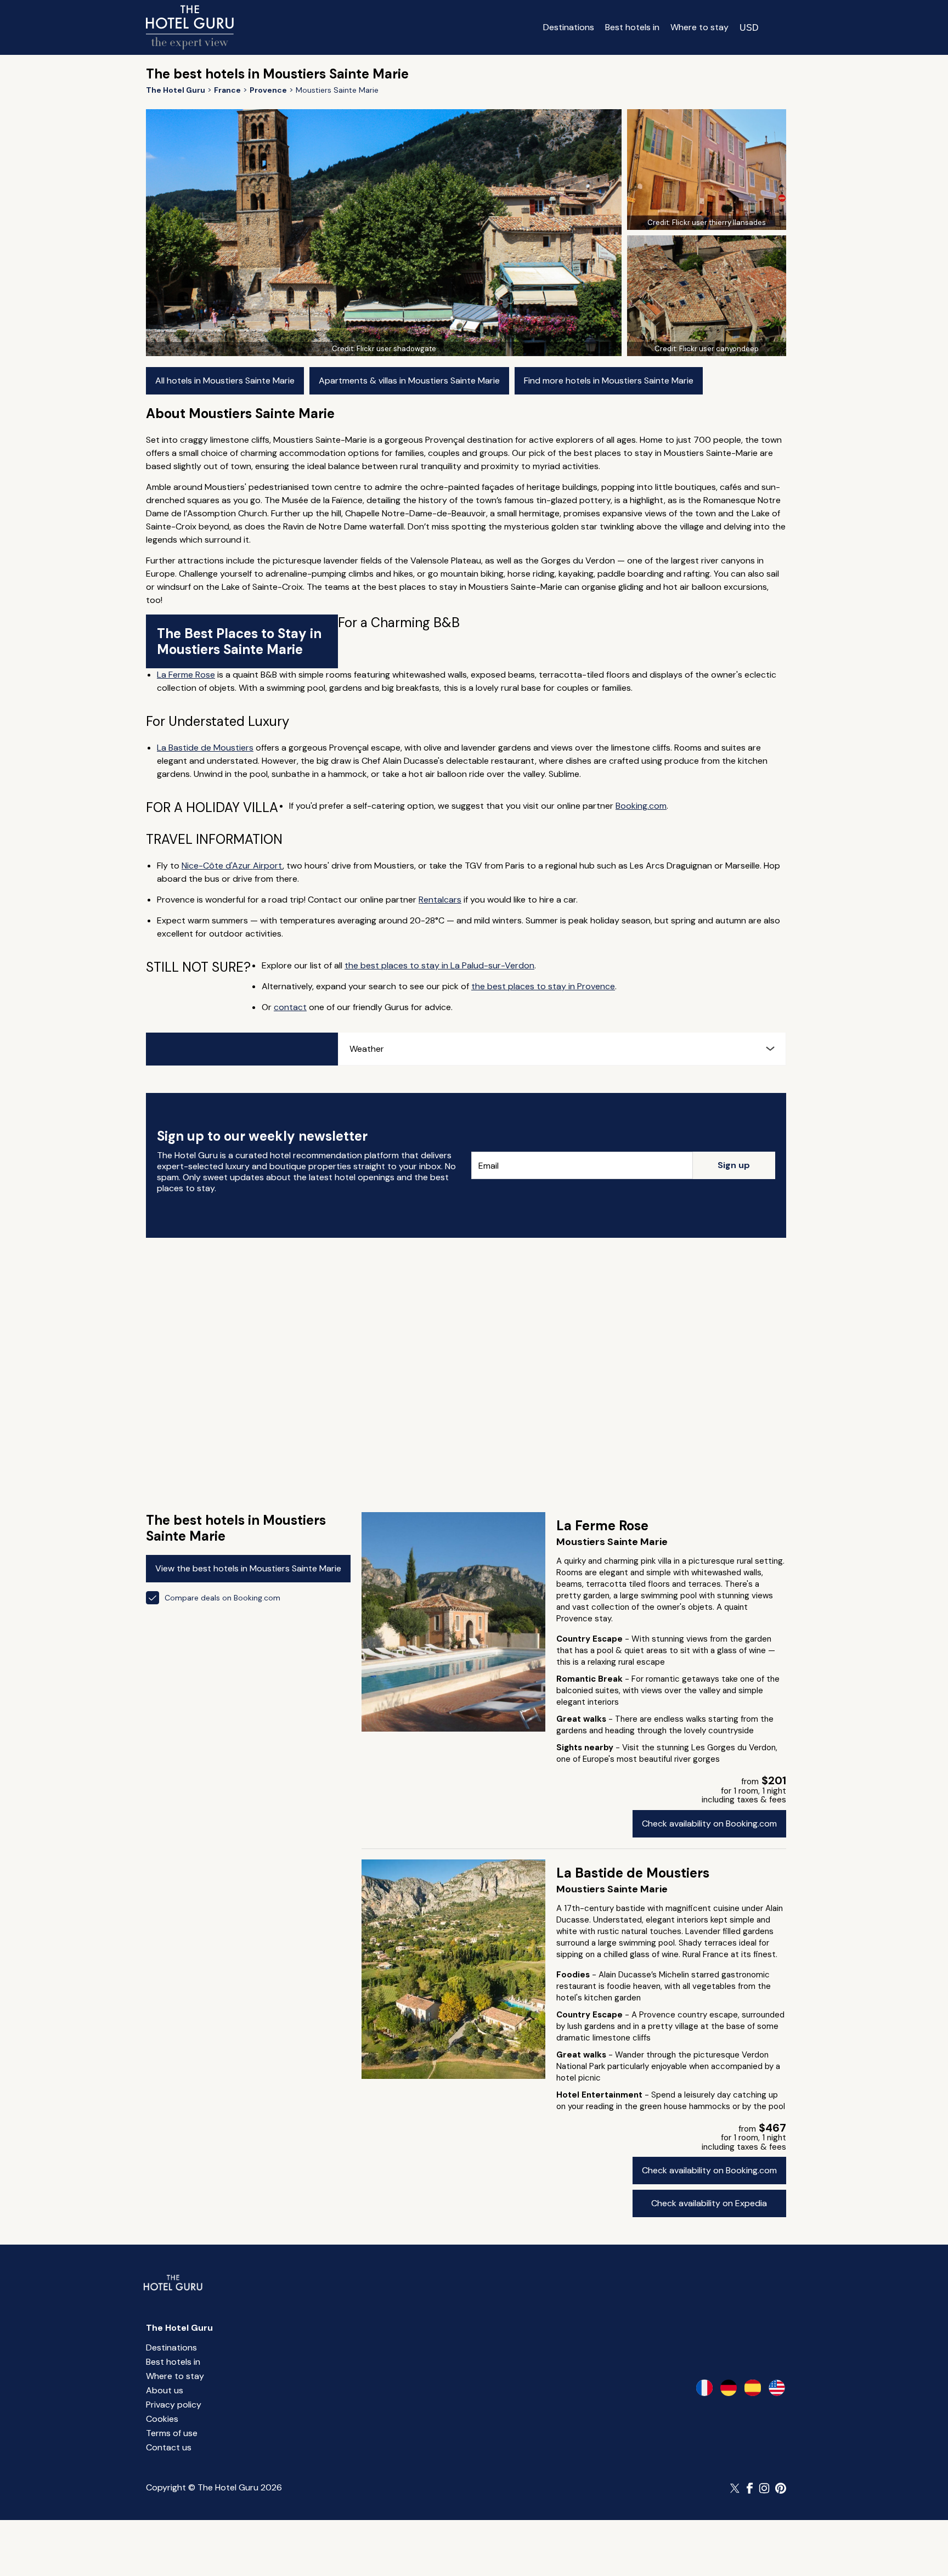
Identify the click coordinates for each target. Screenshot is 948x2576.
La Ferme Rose (186, 675)
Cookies (162, 2419)
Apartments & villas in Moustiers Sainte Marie (409, 381)
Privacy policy (174, 2405)
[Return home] (190, 27)
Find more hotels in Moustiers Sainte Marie (609, 381)
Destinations (569, 27)
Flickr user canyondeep (719, 349)
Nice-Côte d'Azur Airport (232, 866)
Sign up (734, 1165)
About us (165, 2390)
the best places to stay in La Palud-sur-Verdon (439, 965)
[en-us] (777, 2388)
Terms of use (172, 2433)
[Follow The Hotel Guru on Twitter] (736, 2488)
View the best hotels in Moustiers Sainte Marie (248, 1568)
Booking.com (641, 806)
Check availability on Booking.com (709, 1824)
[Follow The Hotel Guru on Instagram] (764, 2488)
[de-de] (729, 2388)
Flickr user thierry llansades (719, 222)
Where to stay (699, 27)
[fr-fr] (704, 2388)
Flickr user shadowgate (396, 349)
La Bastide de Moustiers (205, 748)
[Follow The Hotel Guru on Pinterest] (781, 2488)
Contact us (169, 2447)
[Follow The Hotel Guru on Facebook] (750, 2488)
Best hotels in (632, 27)
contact (290, 1007)
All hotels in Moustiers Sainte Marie (225, 381)
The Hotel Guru (179, 2328)
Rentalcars (440, 900)
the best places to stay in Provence (543, 986)
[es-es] (753, 2388)
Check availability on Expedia (709, 2203)
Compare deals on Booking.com (222, 1598)
